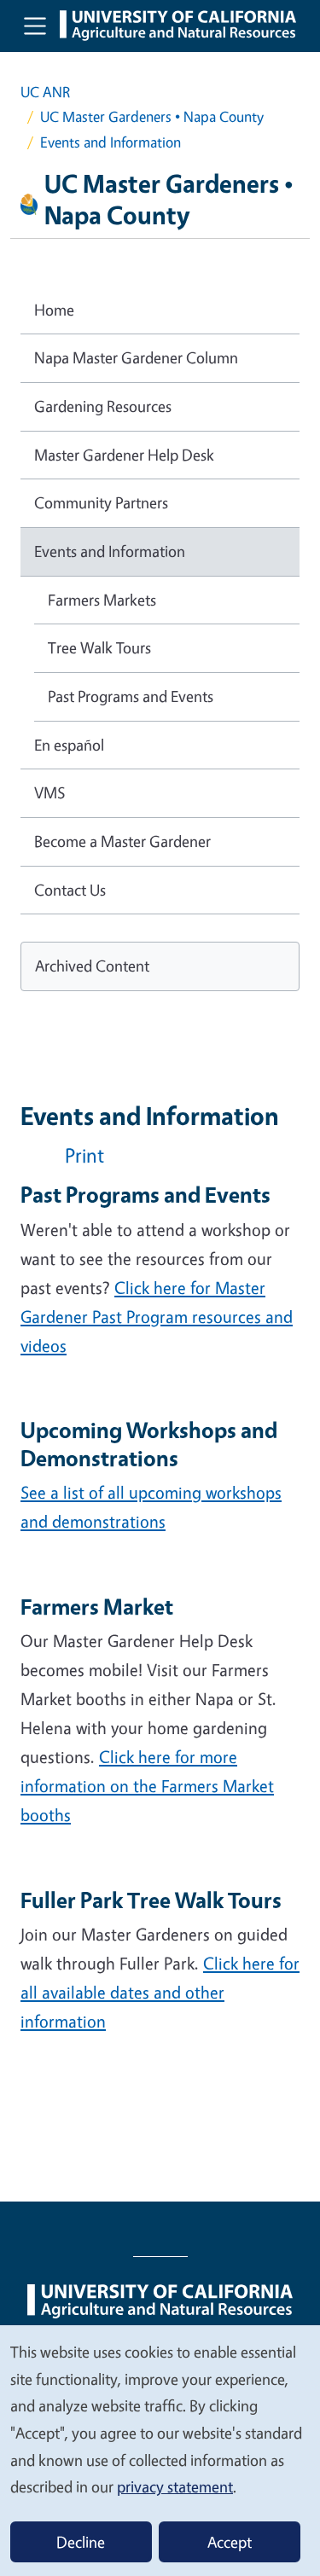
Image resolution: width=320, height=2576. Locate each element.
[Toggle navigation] (35, 26)
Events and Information (110, 551)
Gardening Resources (103, 406)
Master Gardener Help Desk (124, 455)
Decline (81, 2542)
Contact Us (70, 890)
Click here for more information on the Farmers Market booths (147, 1786)
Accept (230, 2542)
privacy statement (175, 2486)
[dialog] (160, 2450)
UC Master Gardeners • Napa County (152, 116)
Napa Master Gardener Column (136, 357)
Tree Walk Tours (99, 647)
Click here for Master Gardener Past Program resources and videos (157, 1317)
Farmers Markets (102, 600)
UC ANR (45, 92)
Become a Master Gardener (122, 841)
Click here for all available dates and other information (160, 1992)
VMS (50, 792)
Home (54, 310)
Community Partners (101, 502)
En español (69, 745)
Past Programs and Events (131, 696)
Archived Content (92, 966)
